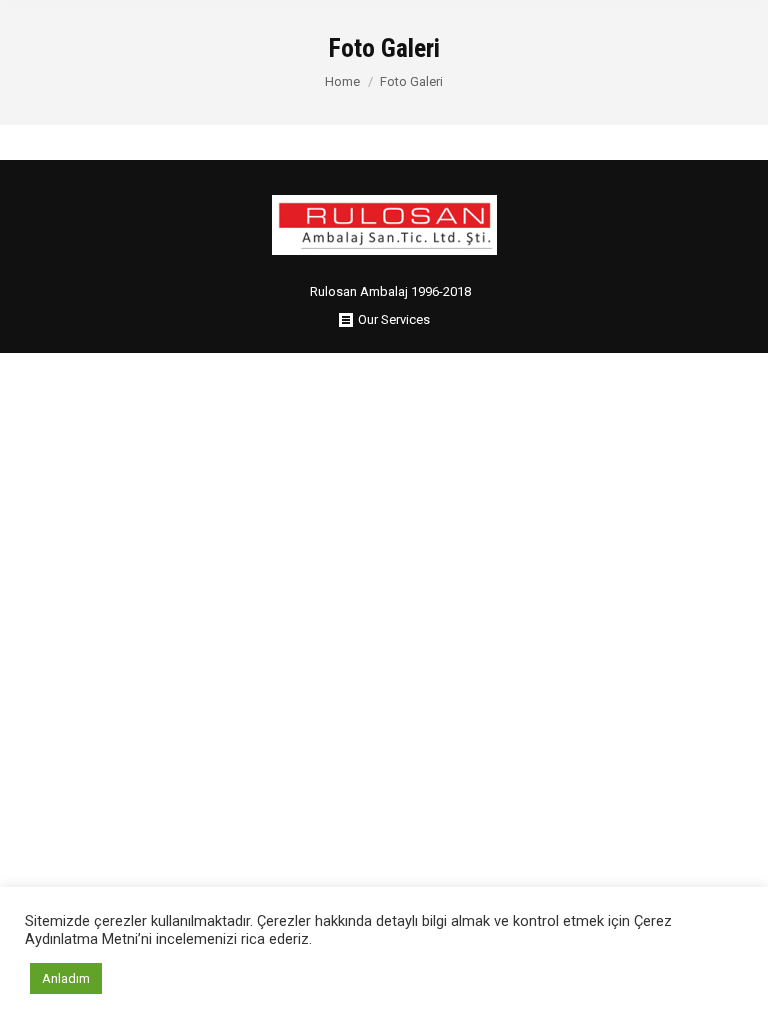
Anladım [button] (66, 978)
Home (342, 81)
